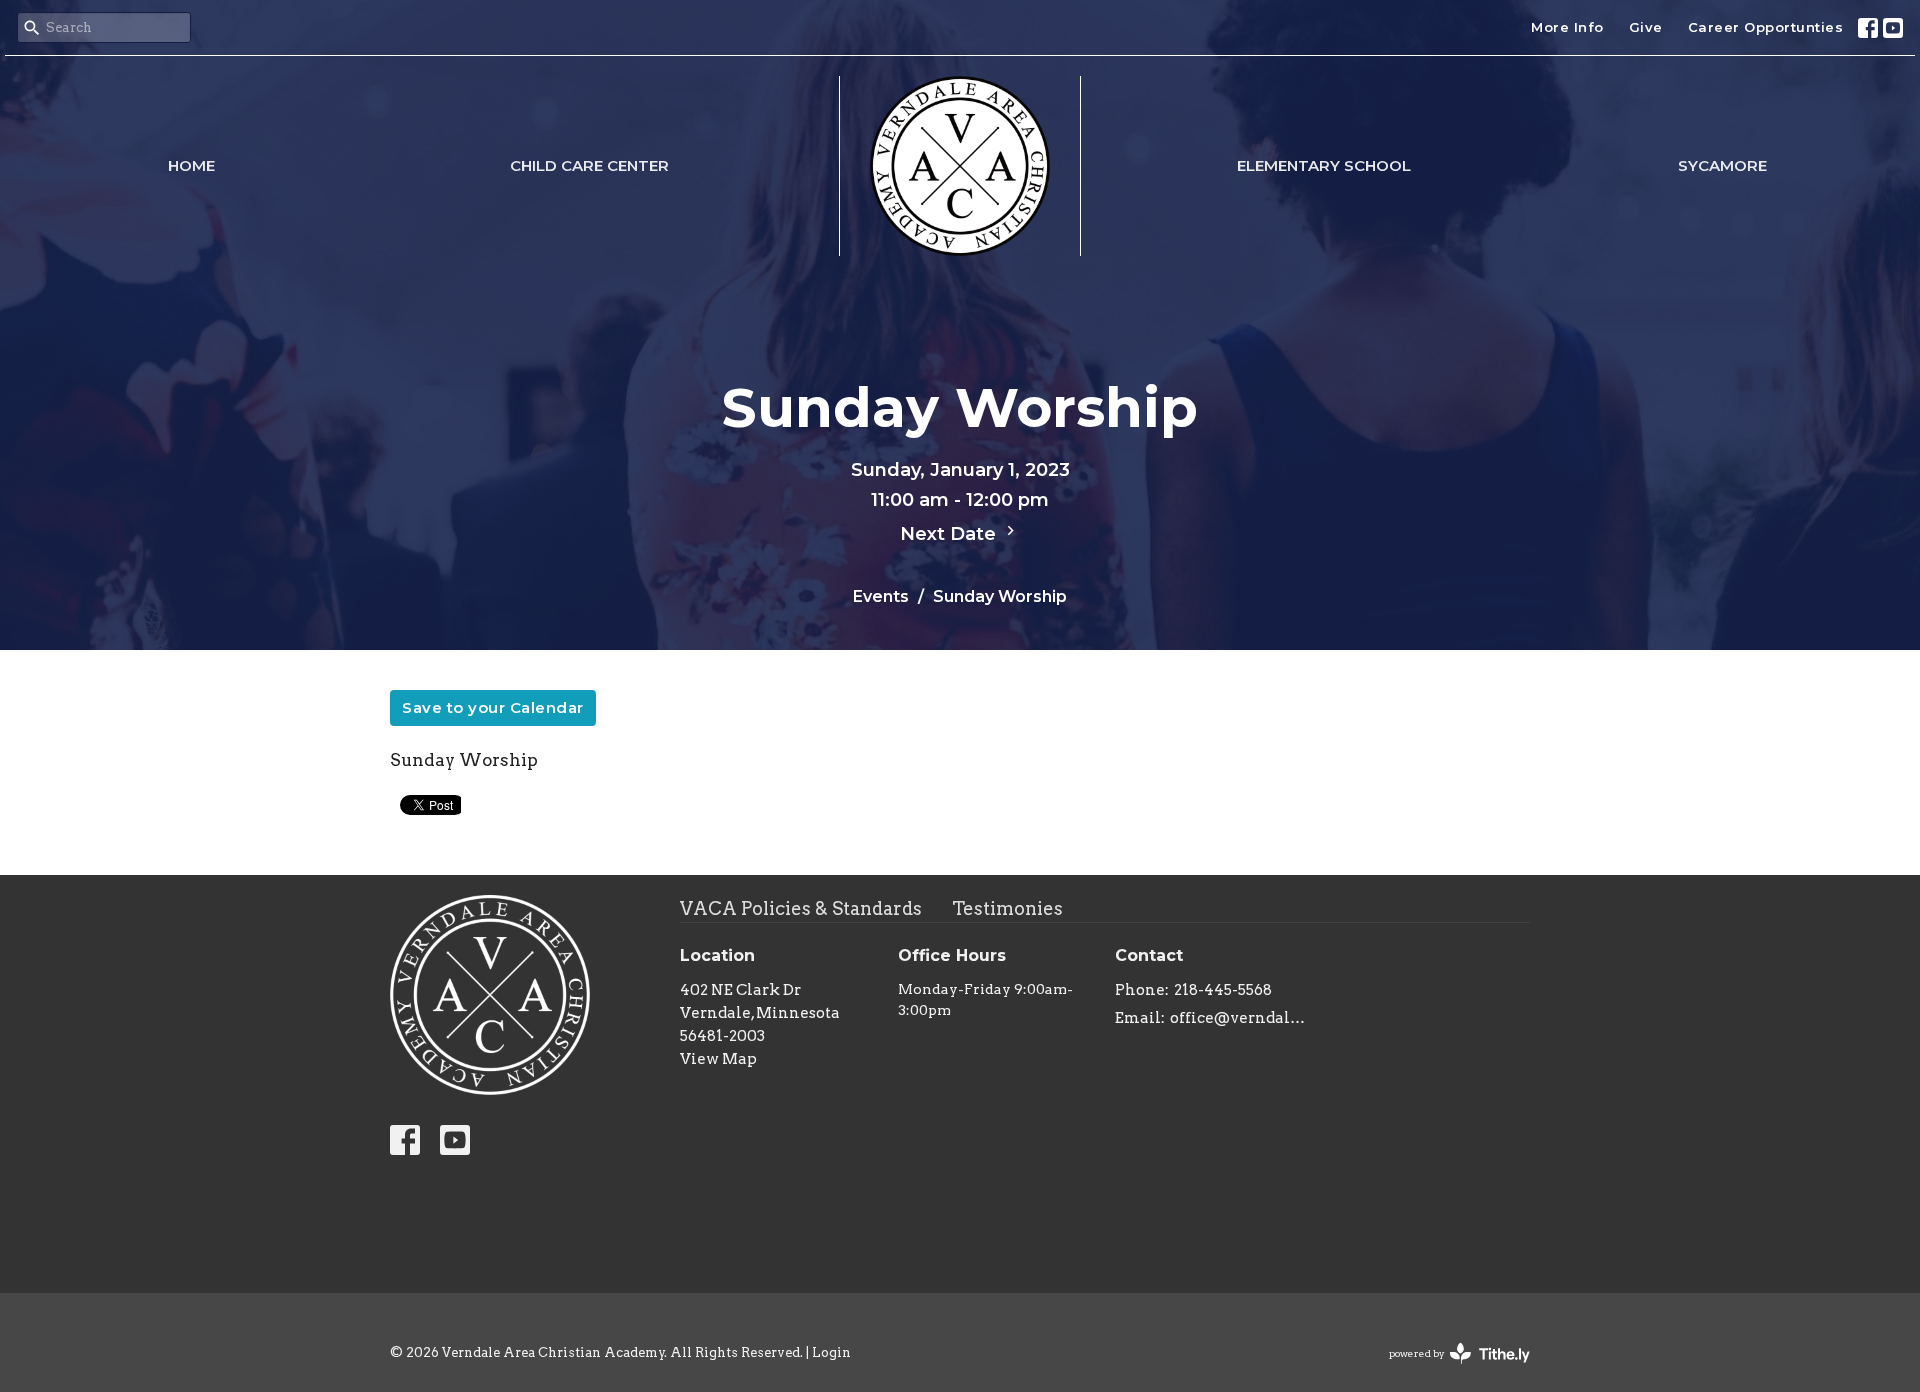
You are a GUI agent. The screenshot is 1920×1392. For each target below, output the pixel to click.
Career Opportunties (1766, 27)
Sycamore (1722, 165)
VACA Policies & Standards (801, 908)
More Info (1567, 27)
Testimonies (1007, 908)
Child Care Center (589, 165)
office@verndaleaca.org (1241, 1018)
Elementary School (1324, 165)
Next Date (950, 534)
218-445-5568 (1223, 990)
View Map (718, 1059)
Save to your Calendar (493, 707)
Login (831, 1352)
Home (191, 165)
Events (881, 596)
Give (1646, 27)
